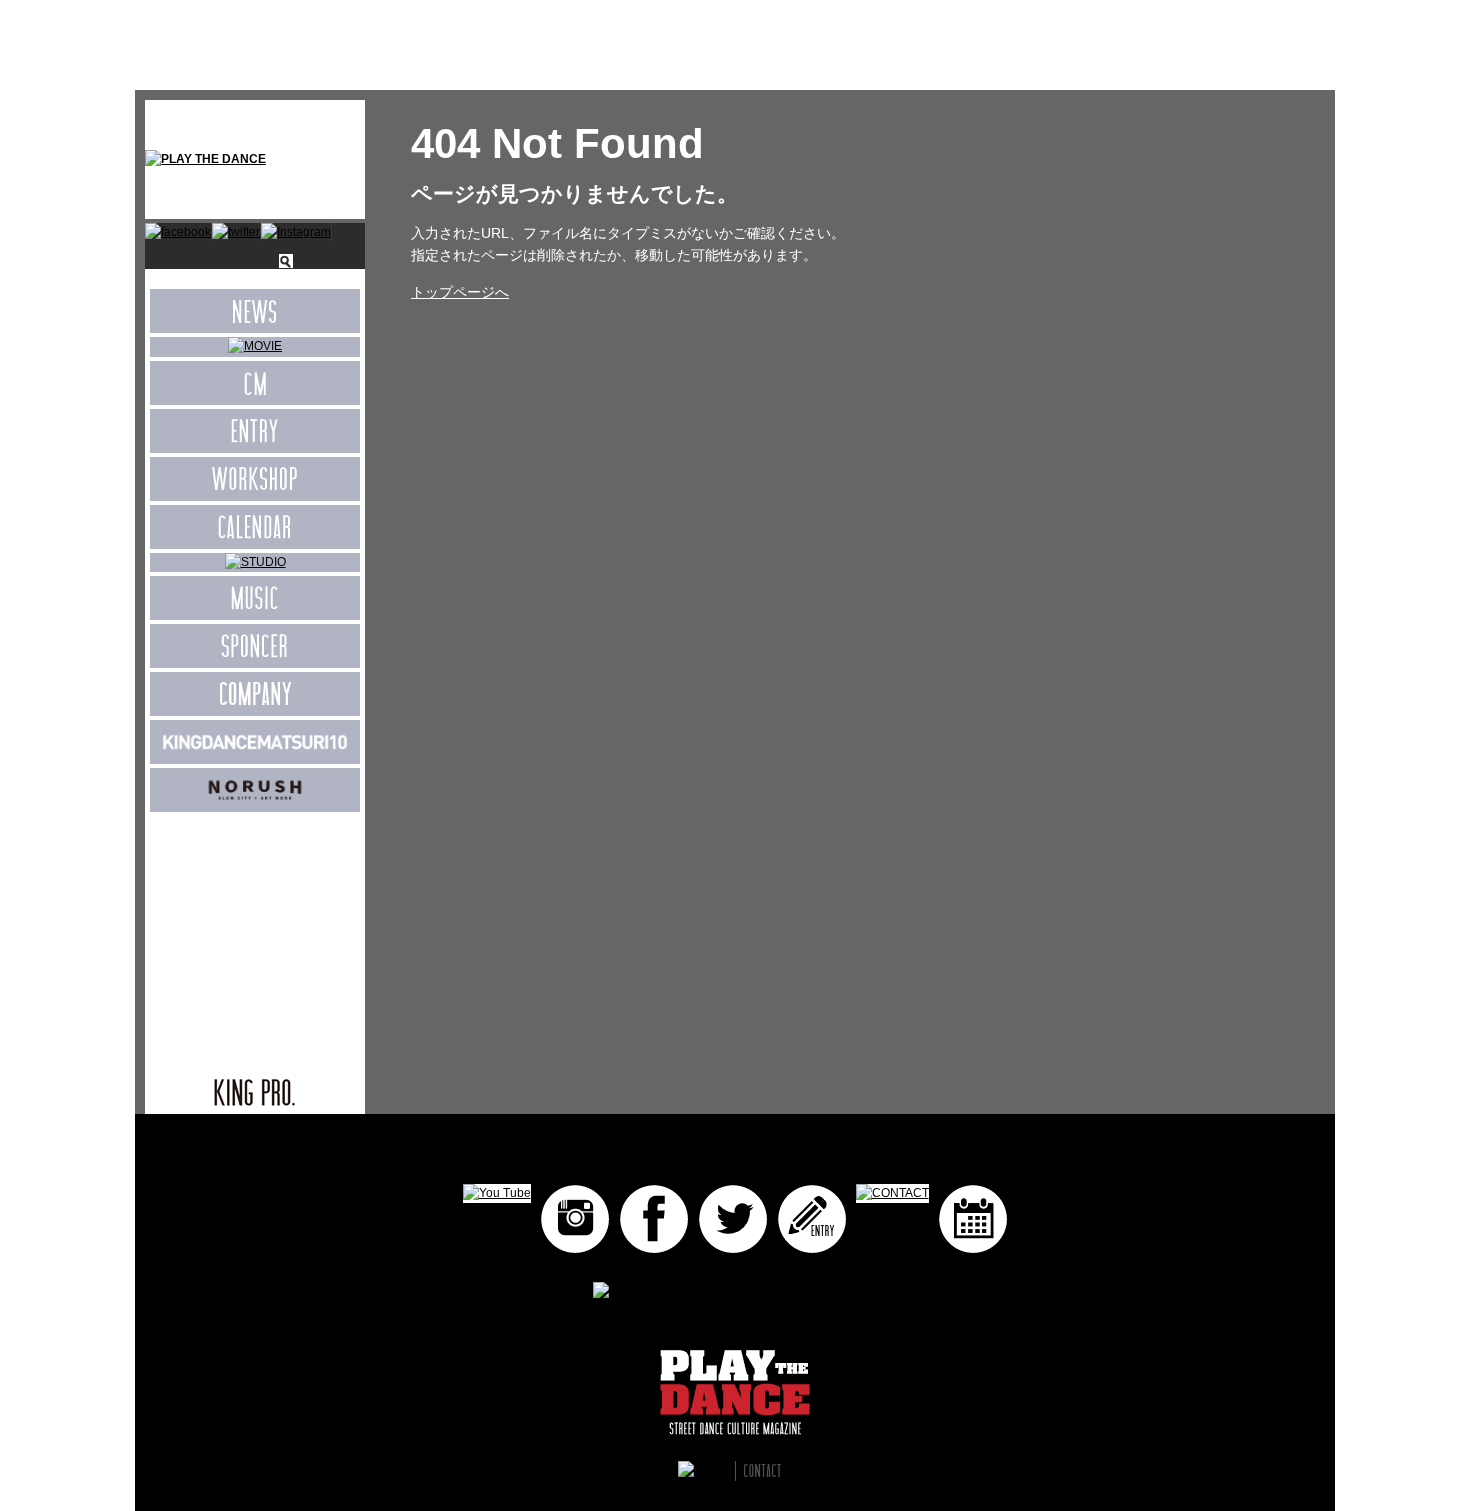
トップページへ (460, 292)
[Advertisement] (255, 934)
